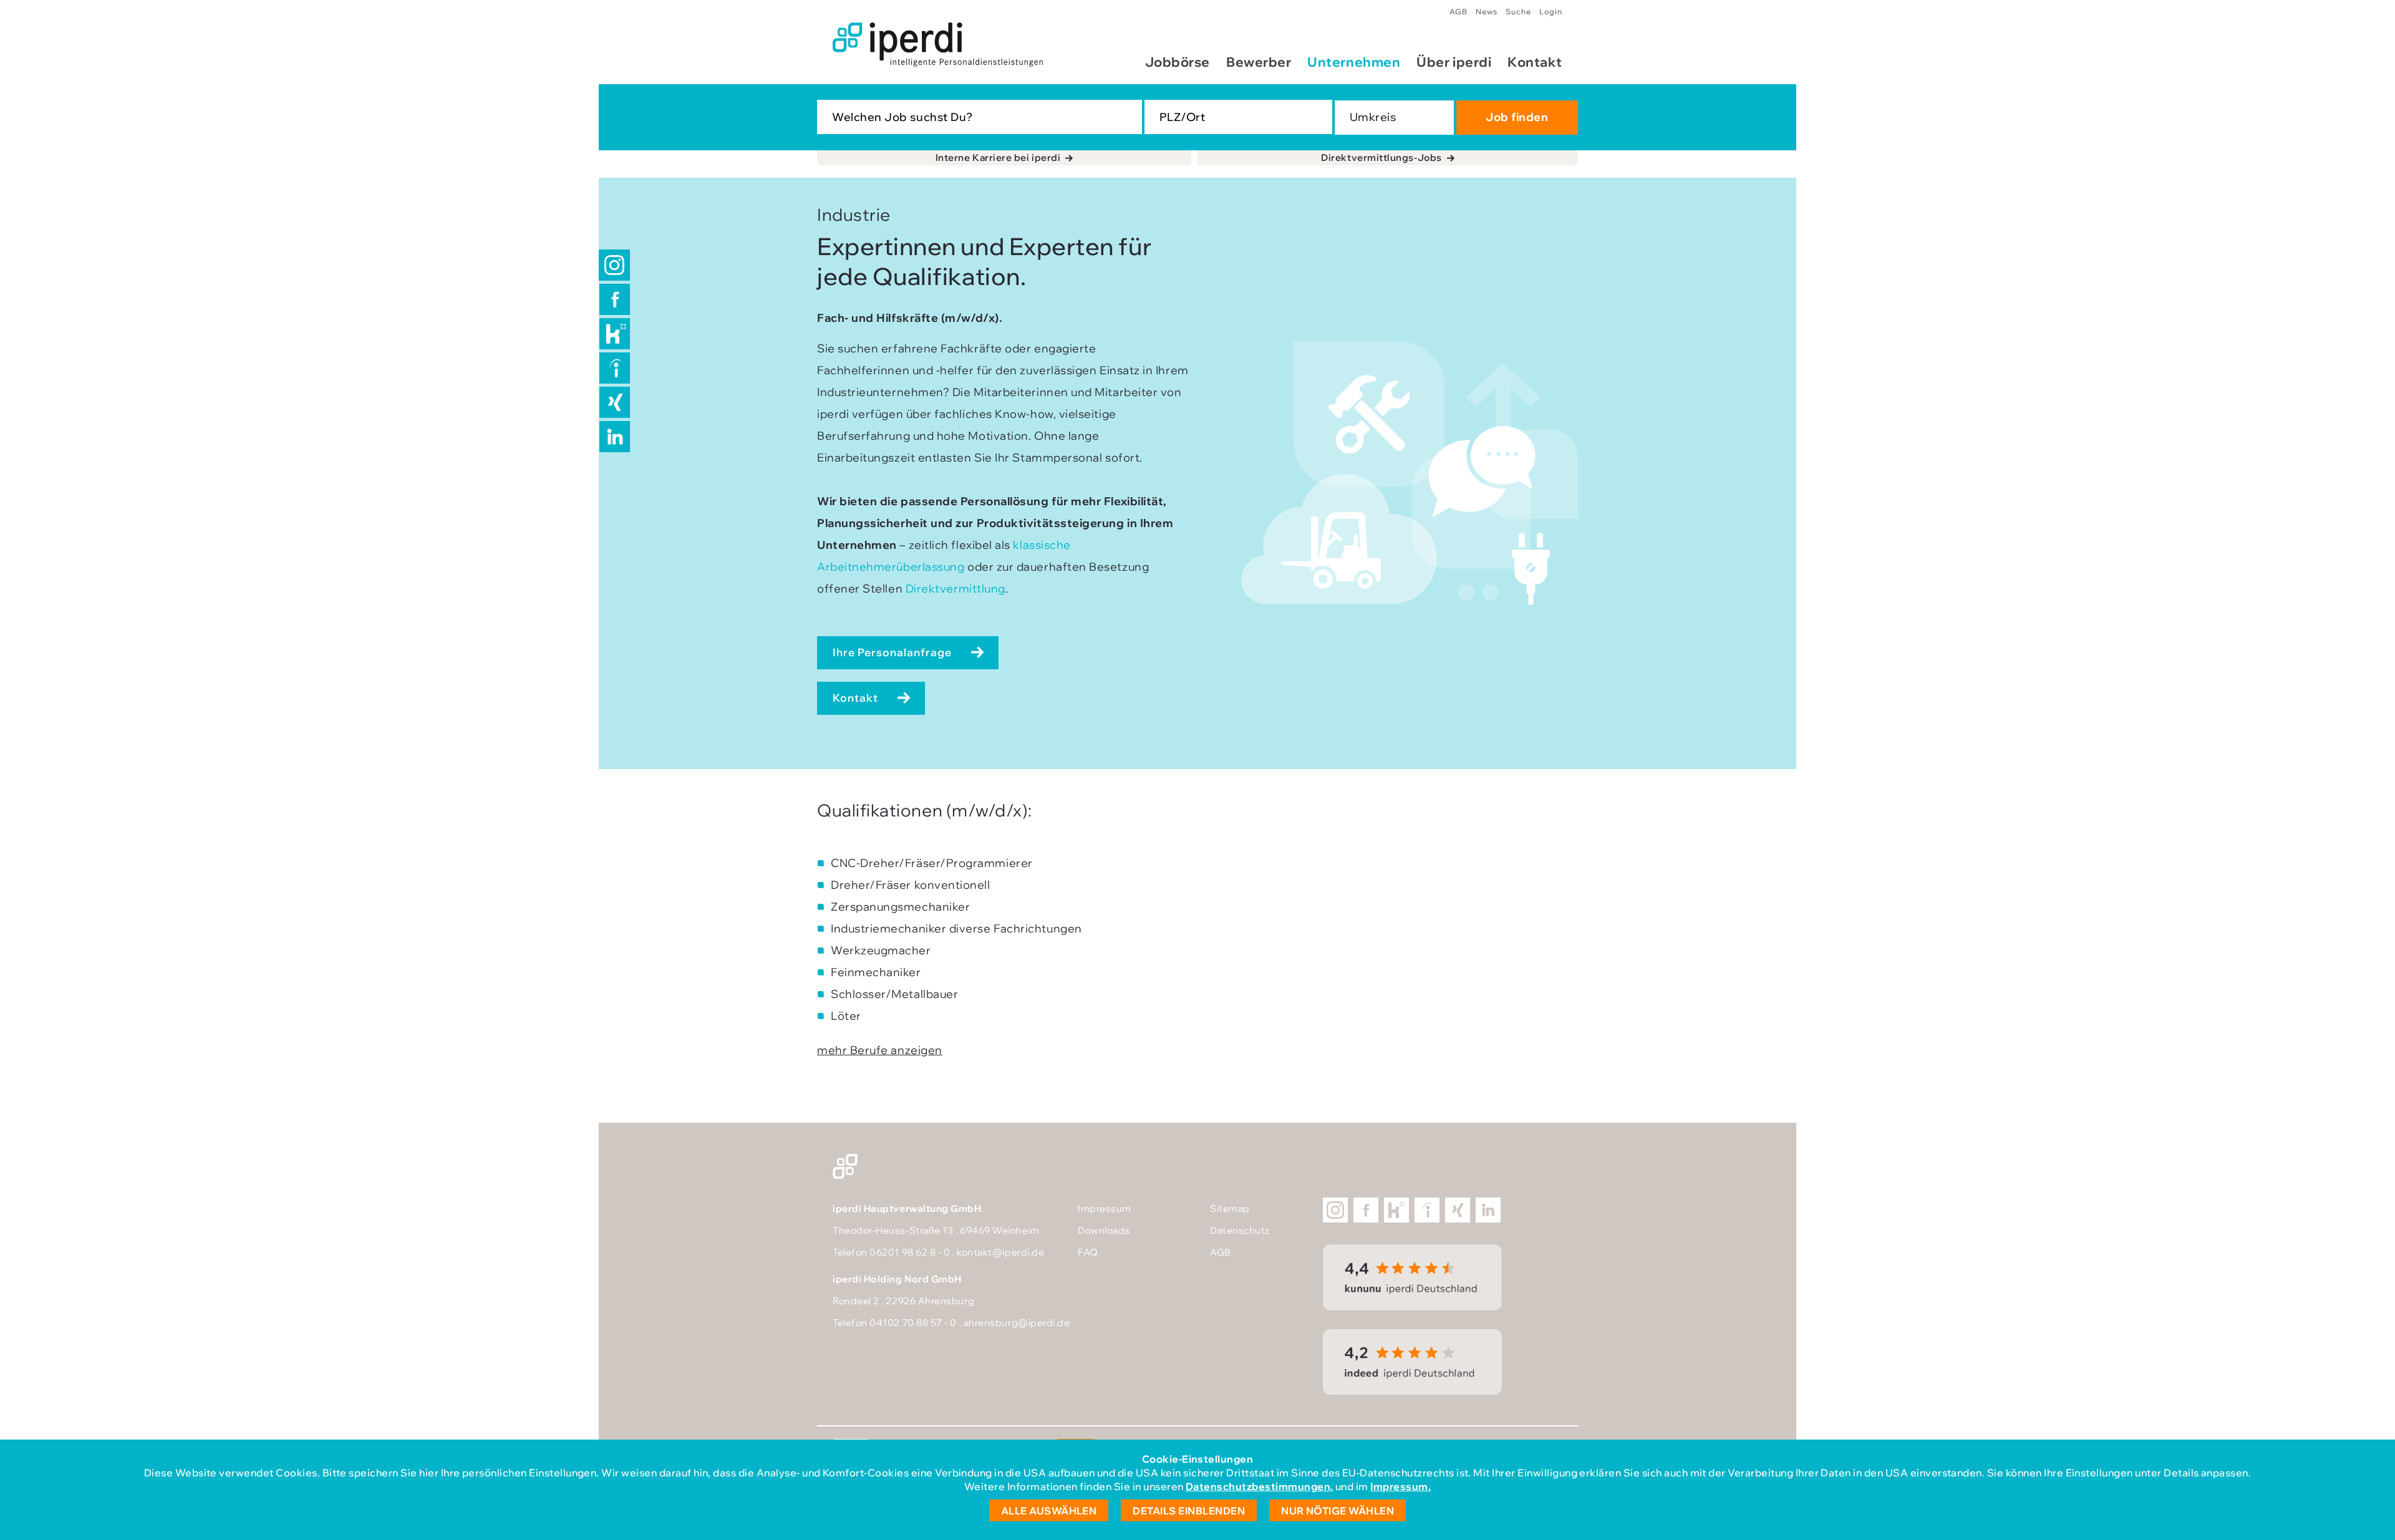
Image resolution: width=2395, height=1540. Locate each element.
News (1487, 12)
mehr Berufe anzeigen (880, 1050)
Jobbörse (1178, 62)
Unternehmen (1354, 62)
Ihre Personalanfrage (892, 652)
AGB (1459, 12)
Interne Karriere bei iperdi (998, 157)
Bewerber (1259, 62)
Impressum (1105, 1208)
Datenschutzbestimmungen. (1260, 1486)
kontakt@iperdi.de (1000, 1252)
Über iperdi (1454, 62)
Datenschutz (1240, 1230)
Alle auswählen (1049, 1511)
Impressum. (1401, 1486)
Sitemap (1230, 1208)
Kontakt (1535, 62)
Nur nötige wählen (1338, 1511)
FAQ (1088, 1252)
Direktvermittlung (956, 588)
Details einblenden (1189, 1511)
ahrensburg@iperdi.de (1017, 1323)
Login (1551, 12)
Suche (1518, 12)
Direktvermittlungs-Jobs (1381, 157)
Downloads (1104, 1230)
